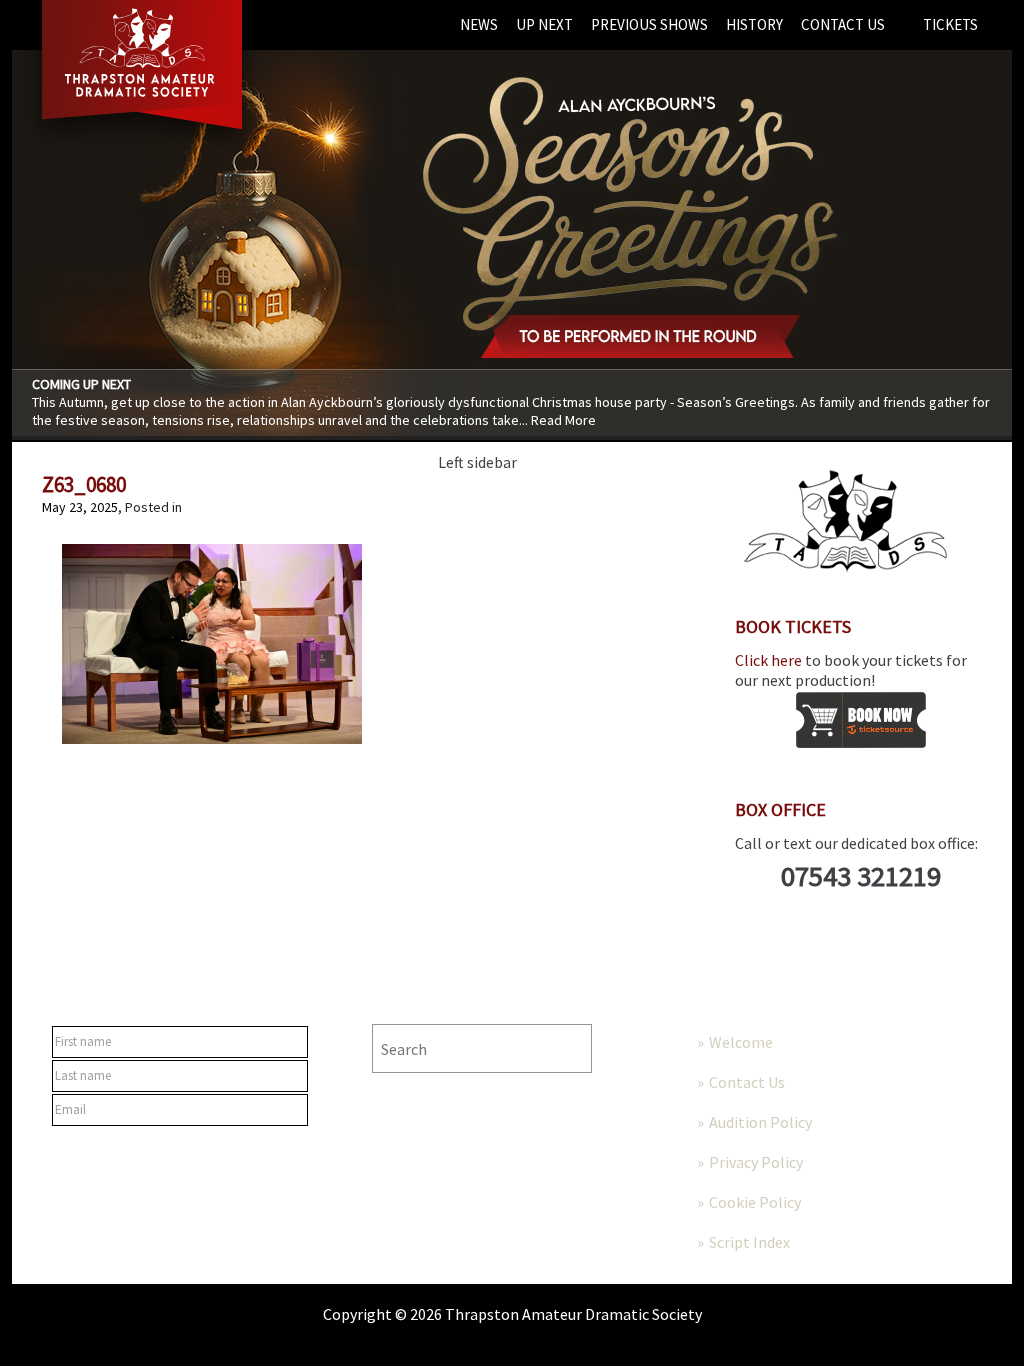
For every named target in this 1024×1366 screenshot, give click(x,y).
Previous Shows (649, 24)
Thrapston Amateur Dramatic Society (573, 1314)
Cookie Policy (755, 1202)
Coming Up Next (81, 384)
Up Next (544, 24)
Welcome (741, 1042)
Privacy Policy (756, 1162)
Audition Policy (760, 1122)
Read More (563, 420)
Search (403, 1004)
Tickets (950, 24)
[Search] (637, 1048)
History (754, 24)
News (479, 24)
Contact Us (843, 24)
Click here (768, 660)
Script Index (749, 1242)
